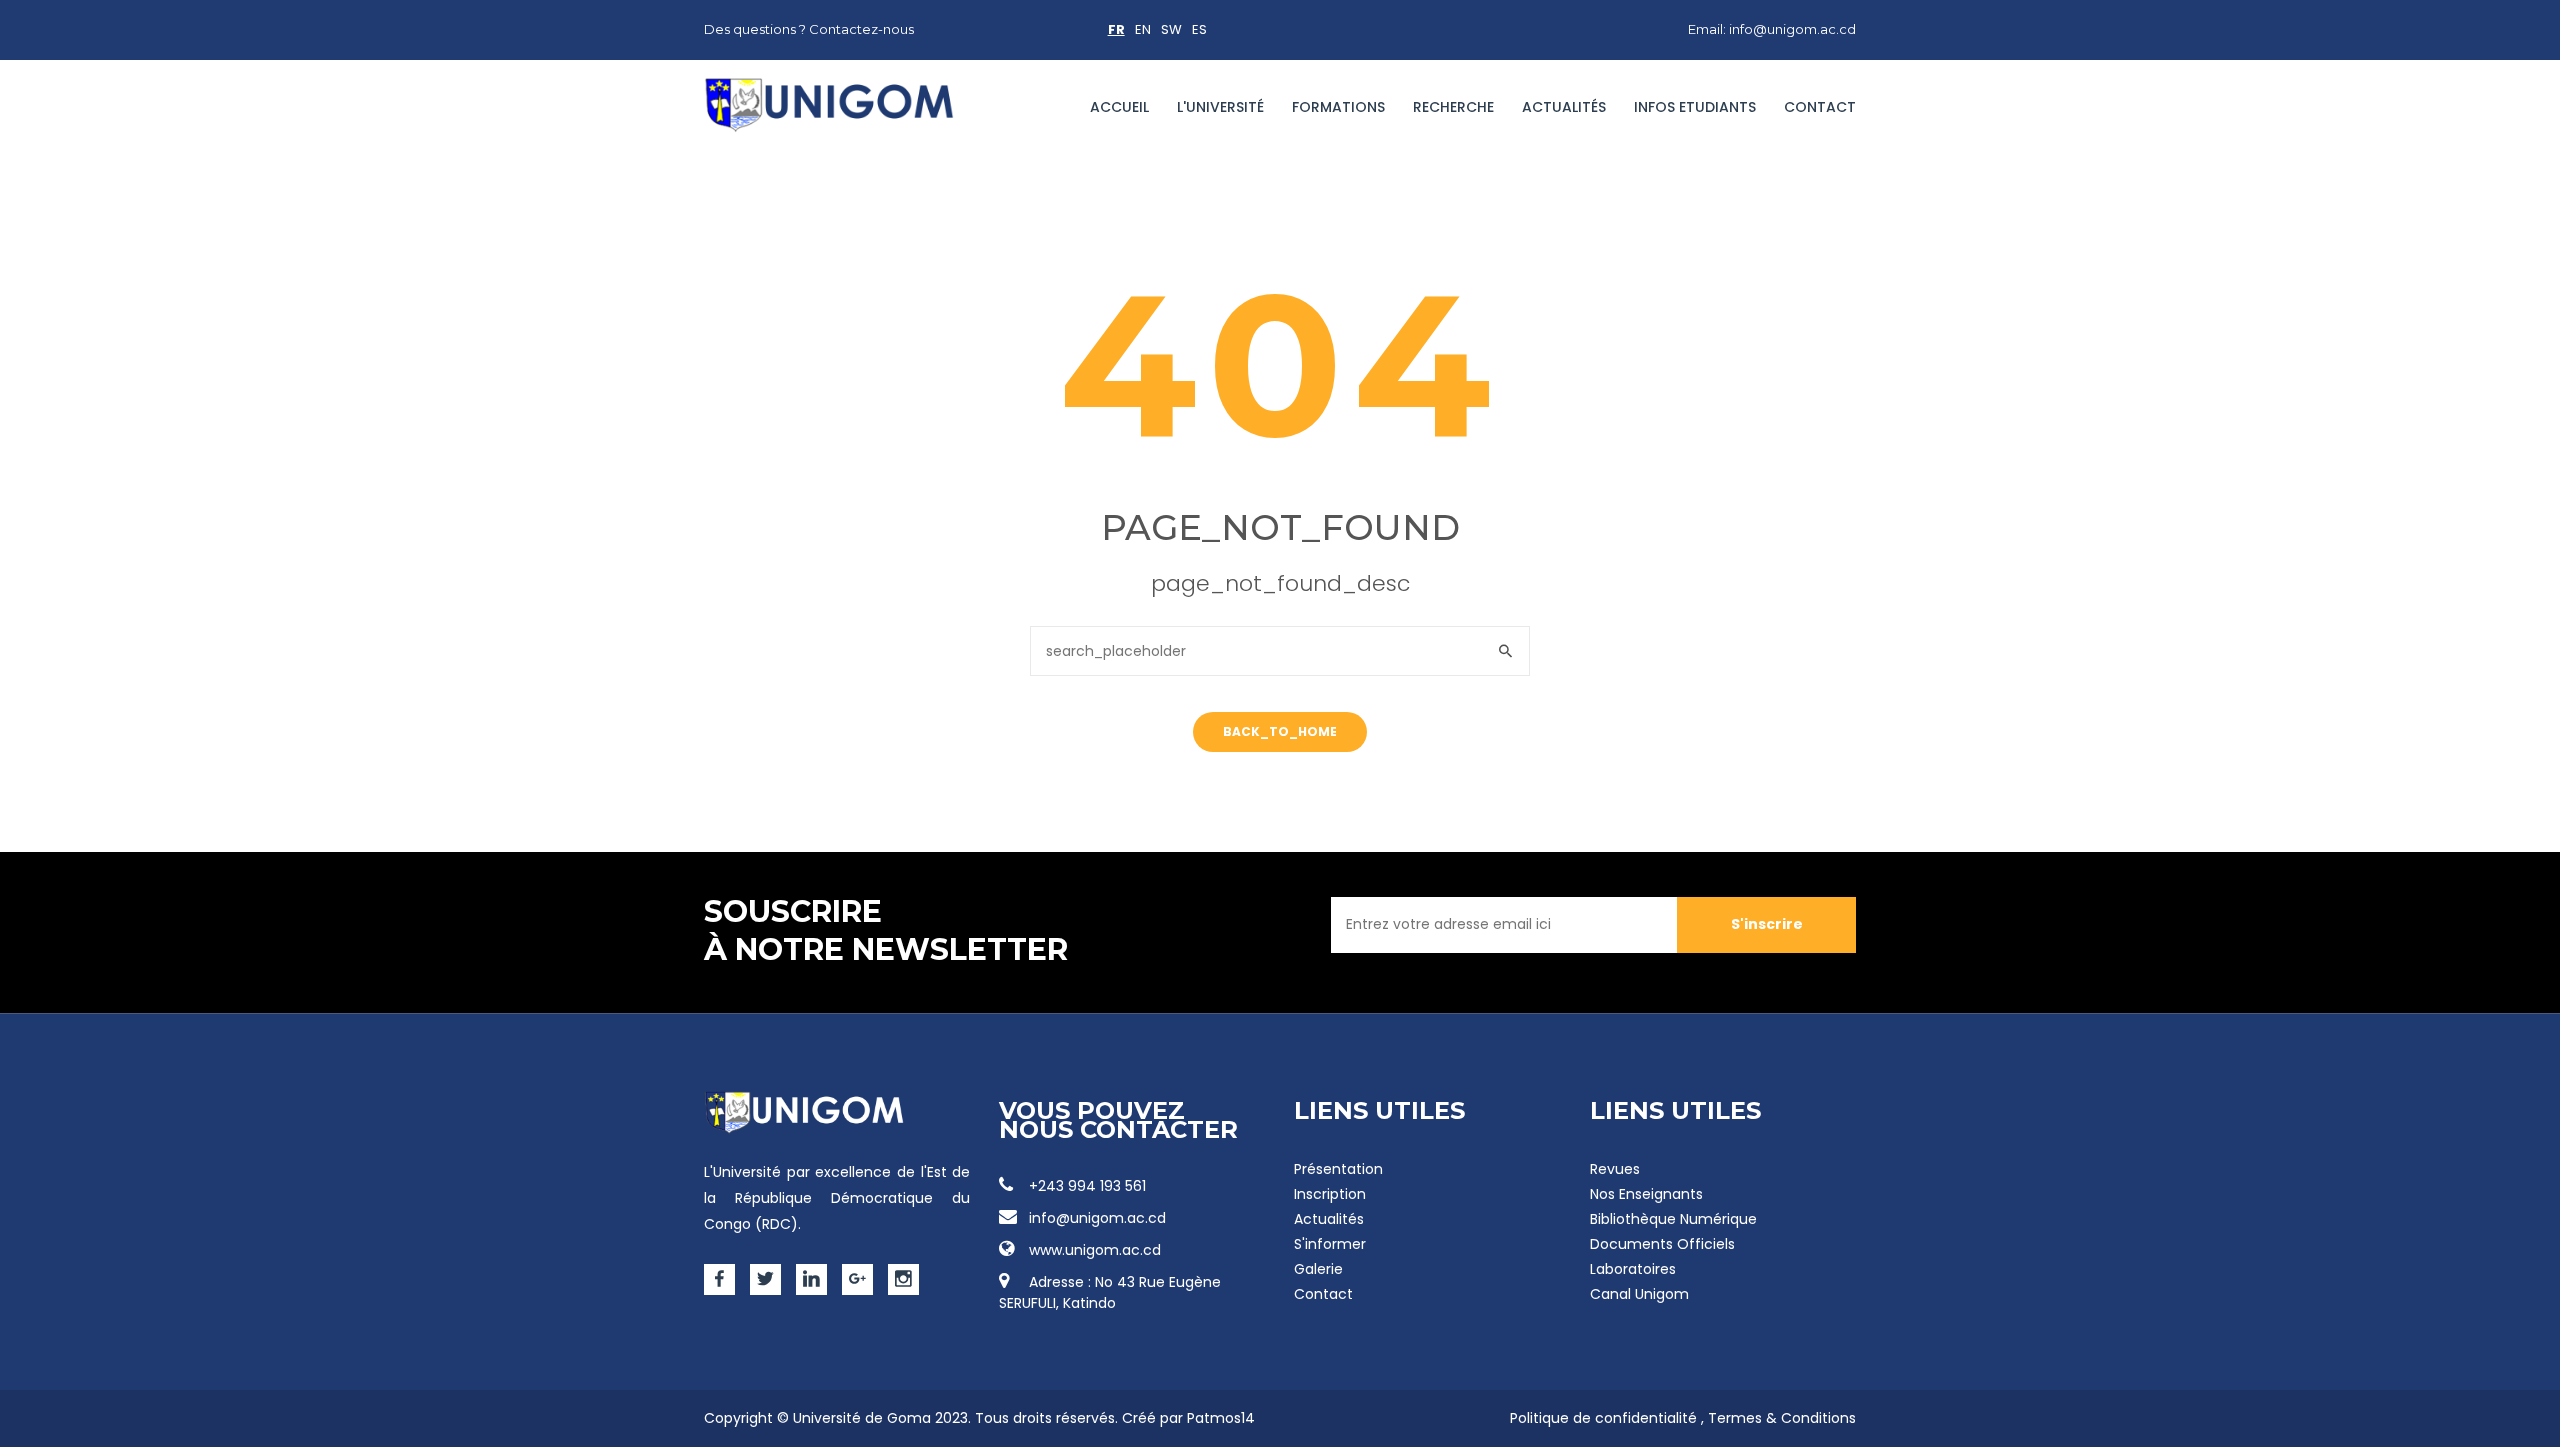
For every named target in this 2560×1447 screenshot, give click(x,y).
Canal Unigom (1639, 1294)
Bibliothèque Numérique (1673, 1219)
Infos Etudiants (1695, 107)
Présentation (1338, 1169)
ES (1199, 29)
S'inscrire (1767, 924)
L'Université (1220, 107)
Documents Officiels (1662, 1244)
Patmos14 (1221, 1418)
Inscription (1330, 1194)
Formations (1338, 107)
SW (1171, 29)
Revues (1615, 1169)
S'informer (1330, 1244)
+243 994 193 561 (1087, 1186)
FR (1116, 29)
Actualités (1564, 107)
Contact (1820, 107)
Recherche (1453, 107)
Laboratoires (1633, 1269)
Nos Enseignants (1646, 1194)
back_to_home (1280, 731)
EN (1143, 29)
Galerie (1318, 1269)
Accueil (1119, 107)
